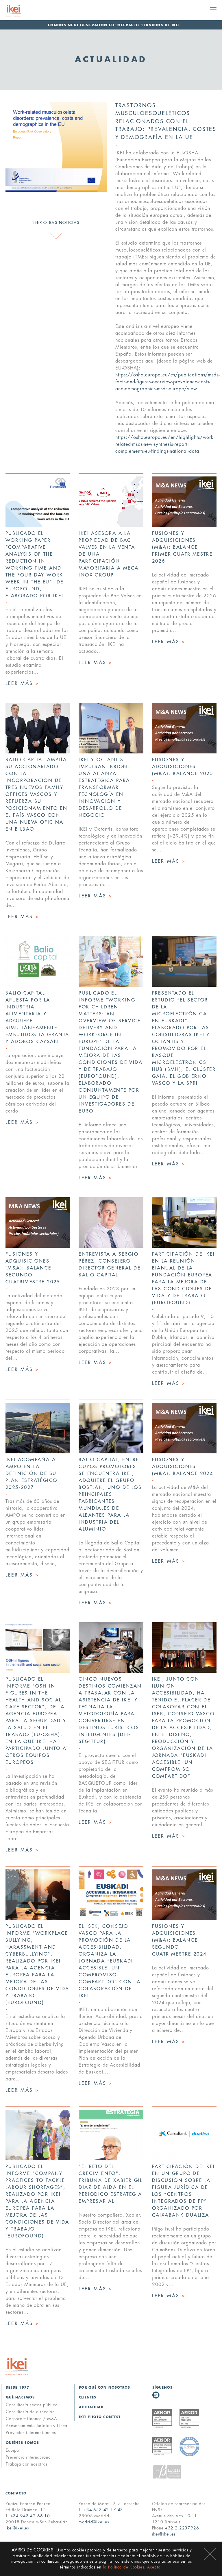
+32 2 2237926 (182, 2528)
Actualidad (91, 2407)
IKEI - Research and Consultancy (20, 11)
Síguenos (163, 2388)
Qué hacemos (20, 2397)
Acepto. (155, 2567)
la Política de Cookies (124, 2567)
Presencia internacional (29, 2457)
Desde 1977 (18, 2388)
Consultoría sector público (32, 2405)
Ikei (17, 2367)
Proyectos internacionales (31, 2433)
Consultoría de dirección (30, 2412)
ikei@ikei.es (17, 2528)
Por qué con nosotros (104, 2388)
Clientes (88, 2397)
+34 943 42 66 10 (30, 2516)
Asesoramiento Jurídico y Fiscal (37, 2426)
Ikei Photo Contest (100, 2417)
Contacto (16, 2493)
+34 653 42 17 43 (103, 2510)
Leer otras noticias (56, 223)
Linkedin (156, 2395)
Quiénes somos (22, 2443)
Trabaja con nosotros (27, 2464)
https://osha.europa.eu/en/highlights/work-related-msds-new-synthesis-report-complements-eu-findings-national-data (165, 444)
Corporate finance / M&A (32, 2419)
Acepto (210, 2554)
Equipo (13, 2450)
